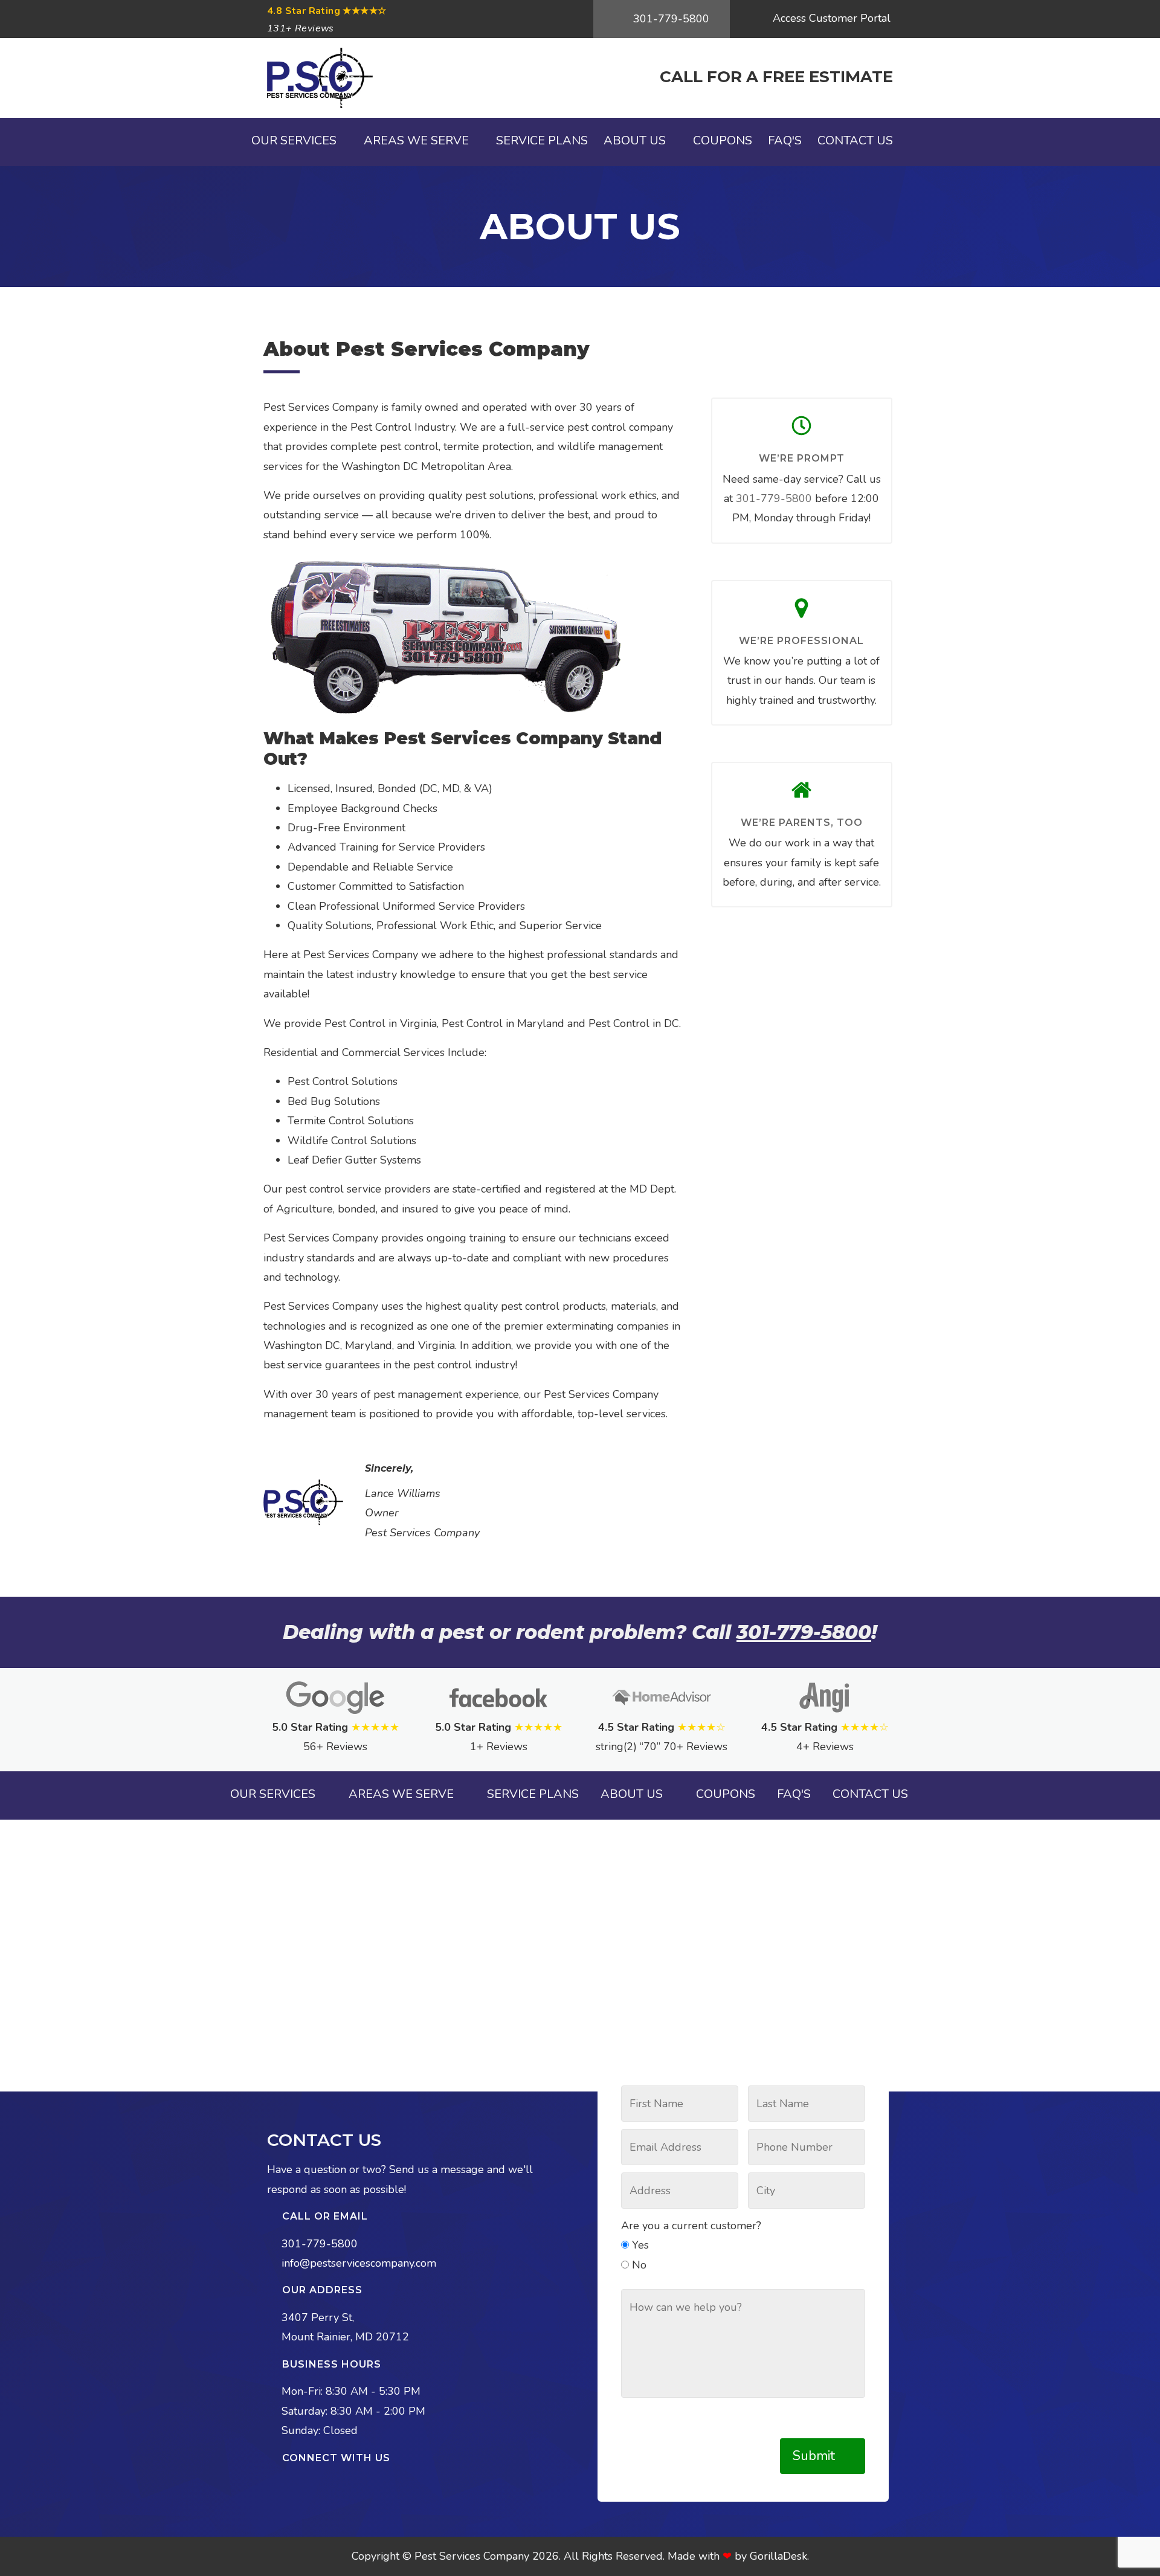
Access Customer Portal (830, 18)
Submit (816, 2456)
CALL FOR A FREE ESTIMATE (776, 77)
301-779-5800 (670, 19)
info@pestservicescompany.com (359, 2263)
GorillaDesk (778, 2556)
